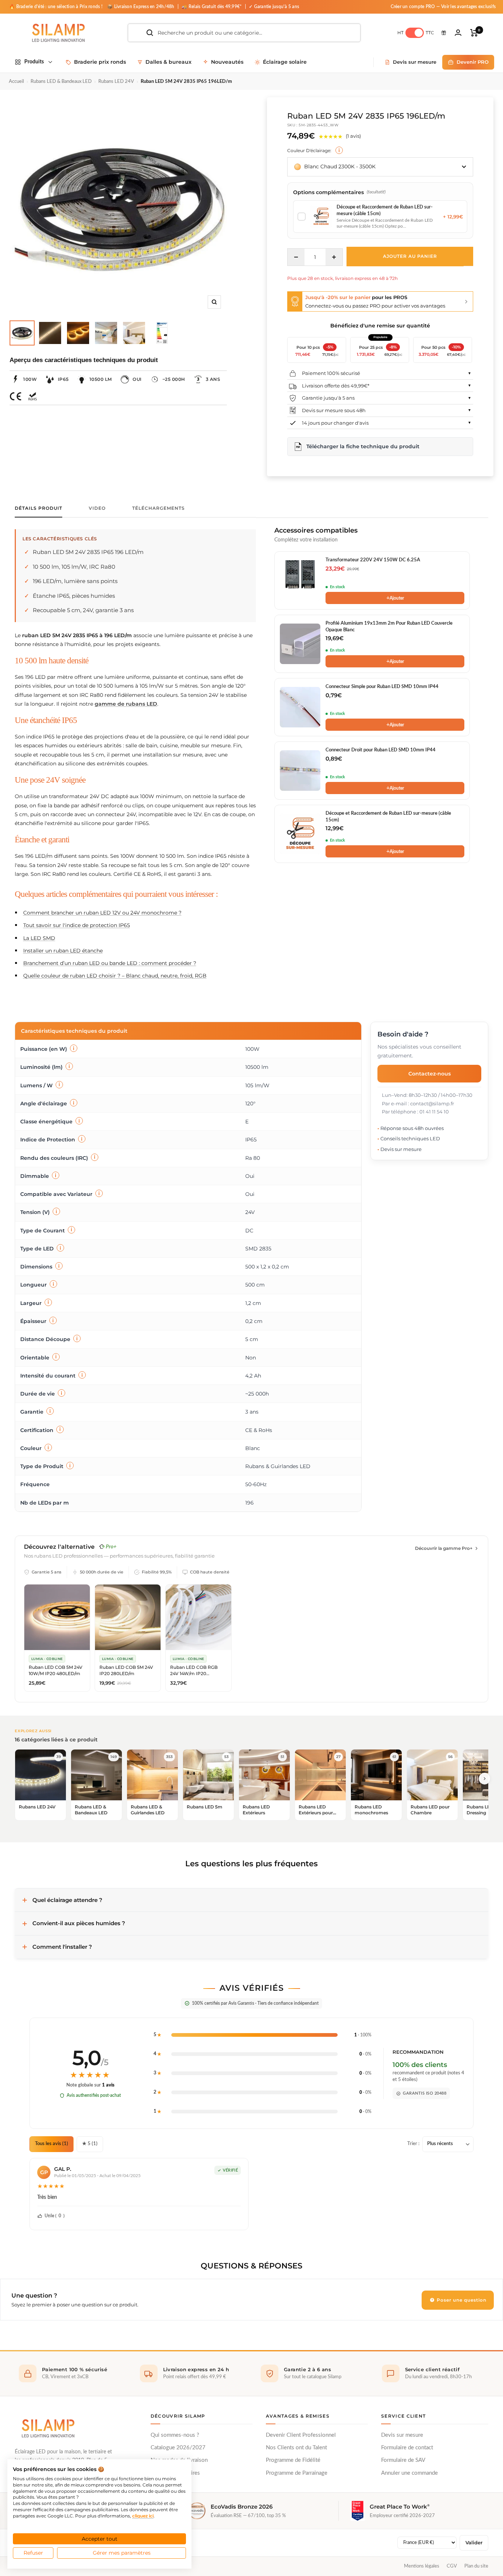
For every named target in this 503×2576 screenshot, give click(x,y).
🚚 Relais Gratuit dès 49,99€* (212, 7)
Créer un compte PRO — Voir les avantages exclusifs (443, 7)
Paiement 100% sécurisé (331, 373)
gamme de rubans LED (126, 704)
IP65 (63, 379)
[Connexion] (458, 33)
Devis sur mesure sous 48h (334, 410)
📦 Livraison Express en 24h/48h (141, 7)
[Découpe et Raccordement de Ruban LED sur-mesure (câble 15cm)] (300, 834)
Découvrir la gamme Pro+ (444, 1548)
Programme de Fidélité (293, 2460)
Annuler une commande (409, 2473)
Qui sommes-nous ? (175, 2435)
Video (97, 508)
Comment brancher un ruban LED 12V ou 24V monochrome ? (102, 913)
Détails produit (38, 508)
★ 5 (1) (90, 2144)
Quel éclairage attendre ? (67, 1900)
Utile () (54, 2216)
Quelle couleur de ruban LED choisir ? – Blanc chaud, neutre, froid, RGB (115, 976)
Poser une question (461, 2300)
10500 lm (101, 379)
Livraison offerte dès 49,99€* (336, 386)
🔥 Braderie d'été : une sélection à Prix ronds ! (56, 7)
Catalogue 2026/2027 (178, 2448)
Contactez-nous (430, 1073)
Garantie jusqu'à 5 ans (328, 398)
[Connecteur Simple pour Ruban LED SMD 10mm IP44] (300, 707)
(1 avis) (353, 136)
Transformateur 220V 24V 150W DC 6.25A (373, 560)
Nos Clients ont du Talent (296, 2448)
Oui (137, 379)
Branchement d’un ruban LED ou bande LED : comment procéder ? (110, 963)
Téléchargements (159, 508)
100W (30, 379)
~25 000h (174, 379)
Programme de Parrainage (297, 2473)
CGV (452, 2566)
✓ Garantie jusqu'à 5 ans (274, 7)
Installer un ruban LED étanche (63, 951)
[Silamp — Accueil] (48, 2428)
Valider (474, 2543)
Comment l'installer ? (62, 1947)
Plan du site (476, 2566)
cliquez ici (143, 2516)
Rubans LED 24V (116, 82)
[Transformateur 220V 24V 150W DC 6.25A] (300, 580)
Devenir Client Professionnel (301, 2435)
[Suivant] (485, 1779)
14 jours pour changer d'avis (335, 423)
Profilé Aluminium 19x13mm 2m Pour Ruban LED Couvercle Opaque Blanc (389, 627)
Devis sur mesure (402, 2435)
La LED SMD (39, 938)
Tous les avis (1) (52, 2144)
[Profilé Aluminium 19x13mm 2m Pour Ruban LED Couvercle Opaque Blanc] (300, 644)
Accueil (16, 82)
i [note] (339, 150)
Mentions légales (422, 2566)
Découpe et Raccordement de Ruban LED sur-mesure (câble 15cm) (388, 817)
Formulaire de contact (407, 2448)
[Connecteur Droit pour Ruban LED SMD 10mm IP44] (300, 771)
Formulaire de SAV (403, 2460)
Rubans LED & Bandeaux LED (61, 82)
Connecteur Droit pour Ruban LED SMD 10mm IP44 (381, 750)
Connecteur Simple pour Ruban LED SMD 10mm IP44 (382, 687)
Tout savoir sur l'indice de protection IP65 (77, 925)
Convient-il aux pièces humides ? (79, 1923)
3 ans (213, 379)
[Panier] (474, 33)
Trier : (413, 2144)
